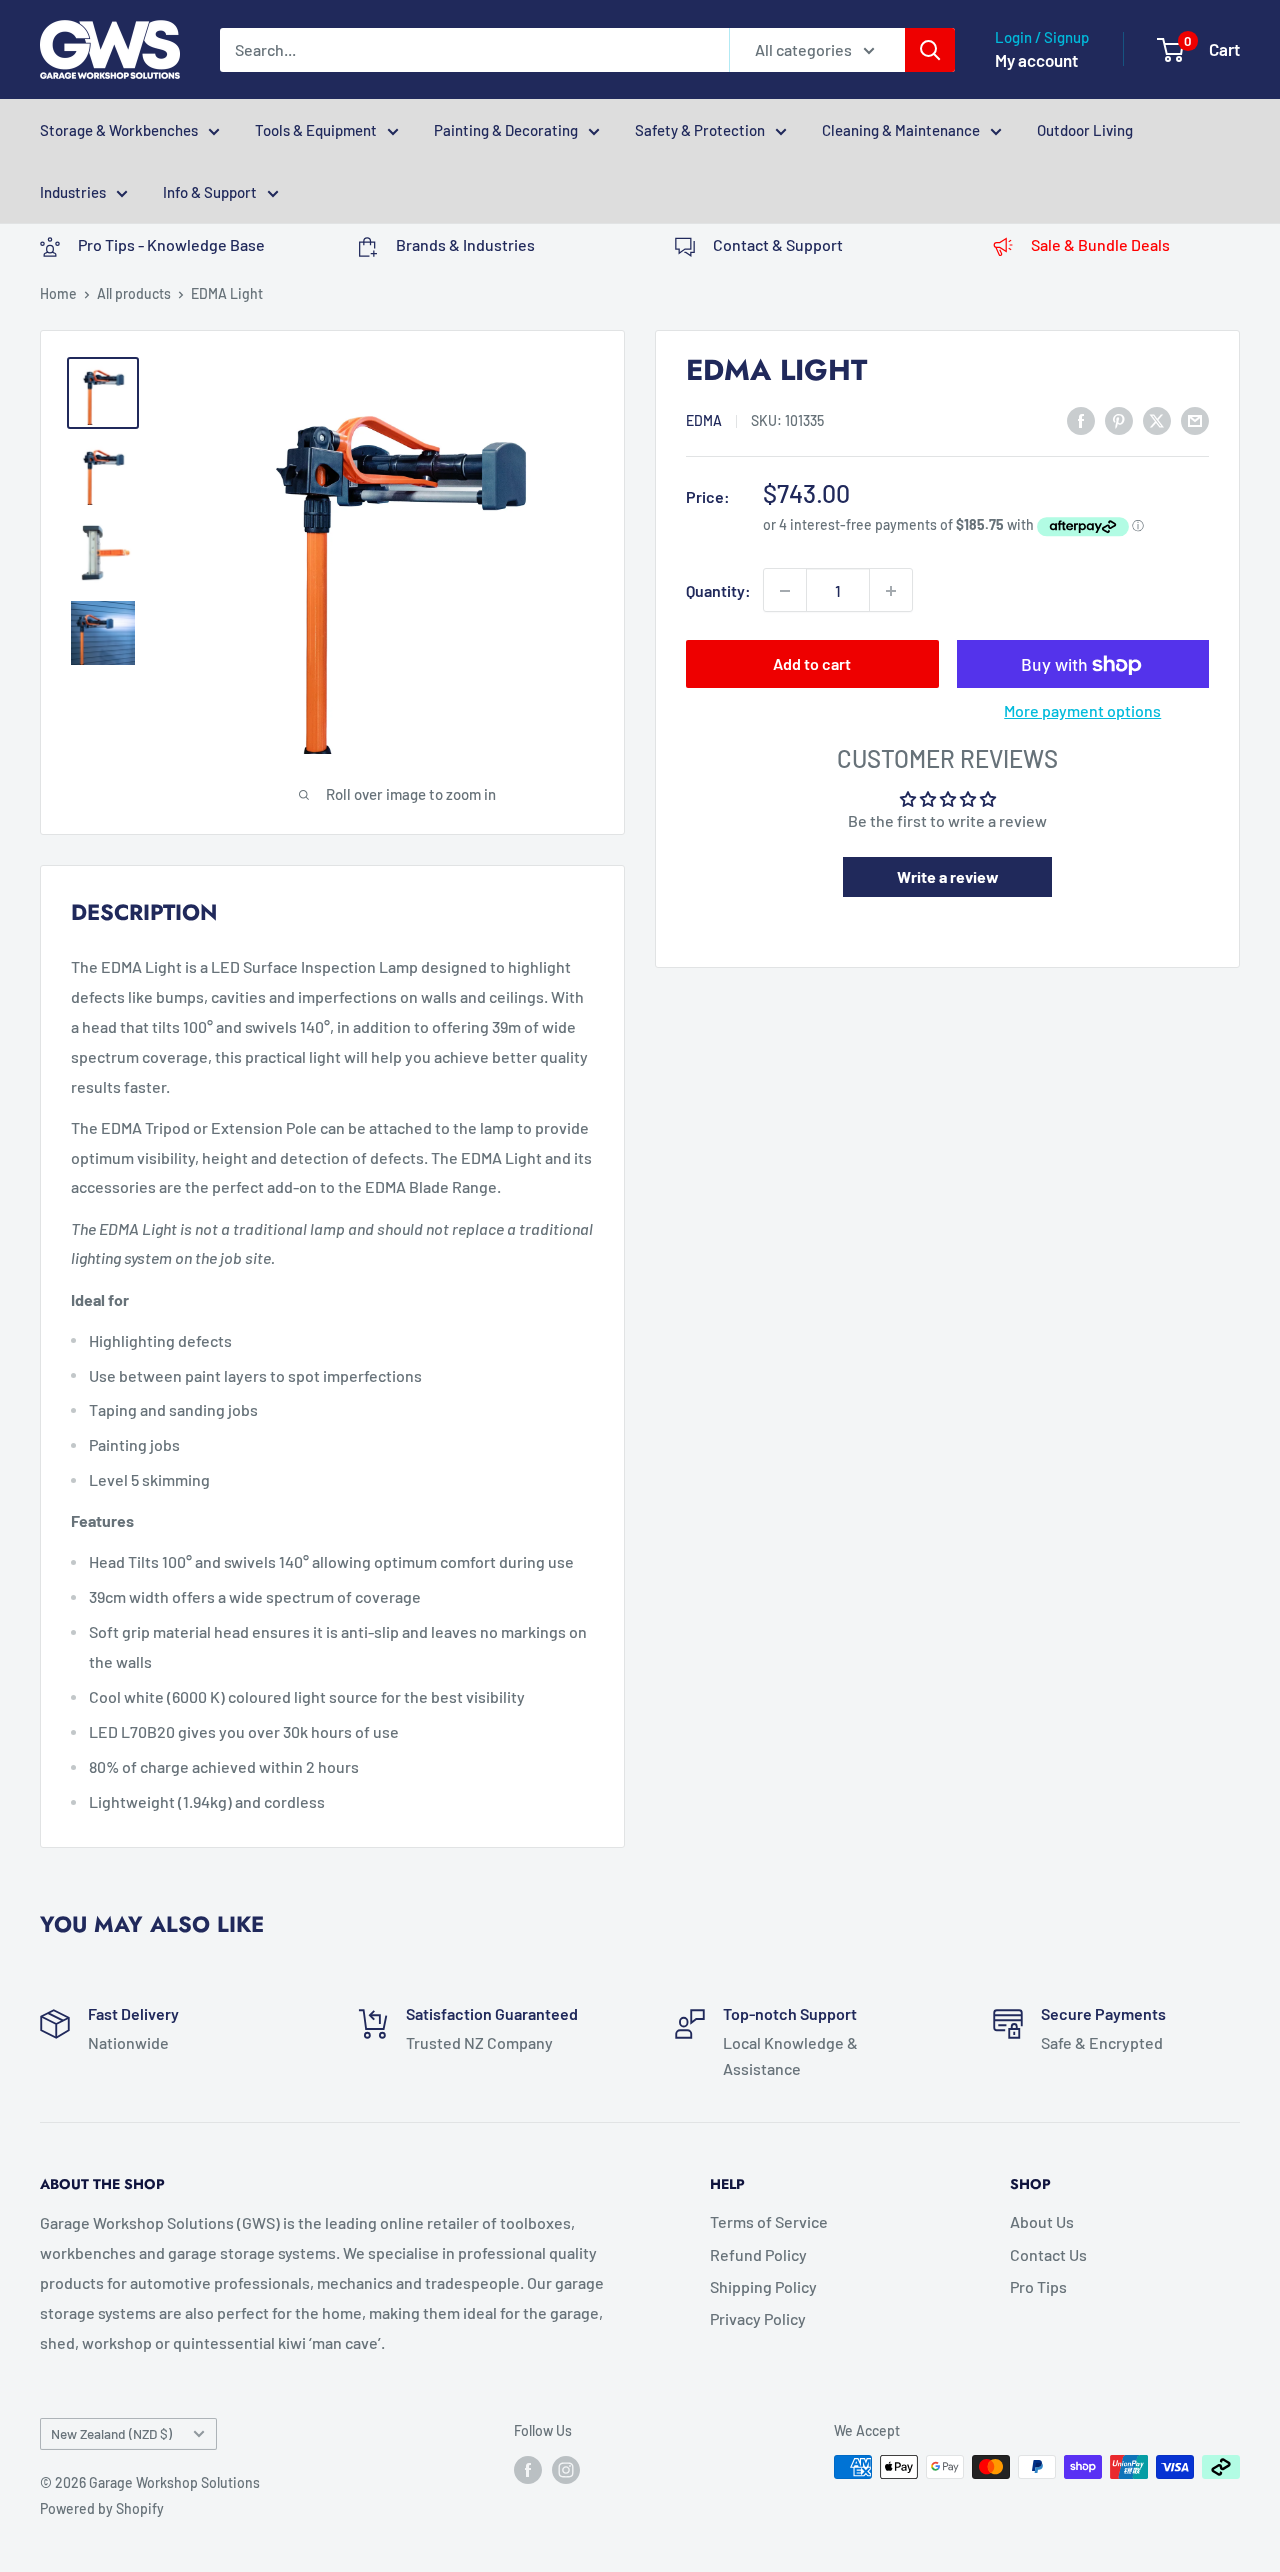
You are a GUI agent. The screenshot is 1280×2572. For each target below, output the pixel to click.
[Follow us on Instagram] (566, 2469)
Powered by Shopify (102, 2508)
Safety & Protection (700, 130)
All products (134, 293)
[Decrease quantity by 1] (785, 591)
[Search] (930, 50)
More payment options (1082, 711)
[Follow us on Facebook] (528, 2469)
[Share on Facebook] (1081, 419)
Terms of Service (769, 2221)
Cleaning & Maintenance (901, 130)
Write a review (948, 876)
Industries (73, 192)
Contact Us (1048, 2254)
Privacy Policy (758, 2318)
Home (58, 293)
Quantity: (718, 590)
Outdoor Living (1085, 130)
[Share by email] (1195, 419)
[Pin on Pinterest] (1119, 419)
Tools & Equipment (316, 130)
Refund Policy (758, 2254)
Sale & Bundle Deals (1100, 244)
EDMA (704, 420)
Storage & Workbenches (119, 130)
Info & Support (210, 192)
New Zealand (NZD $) (111, 2433)
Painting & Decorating (506, 130)
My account (1036, 60)
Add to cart (812, 664)
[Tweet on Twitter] (1157, 419)
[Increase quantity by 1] (891, 591)
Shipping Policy (763, 2286)
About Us (1042, 2221)
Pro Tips (1038, 2286)
